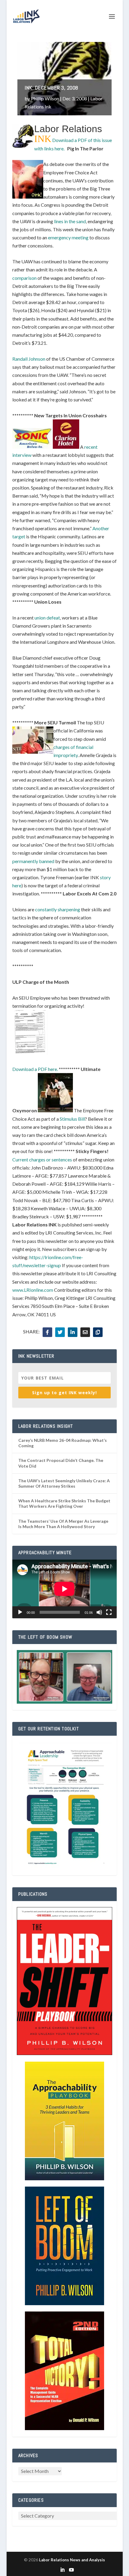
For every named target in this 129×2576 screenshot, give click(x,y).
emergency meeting (68, 237)
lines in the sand (70, 221)
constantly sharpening (58, 909)
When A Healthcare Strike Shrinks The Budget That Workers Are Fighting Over (64, 1503)
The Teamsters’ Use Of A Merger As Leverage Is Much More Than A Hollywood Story (63, 1524)
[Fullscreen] (109, 1612)
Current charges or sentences (42, 1159)
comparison (24, 278)
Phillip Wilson (45, 98)
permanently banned (33, 861)
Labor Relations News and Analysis (72, 2560)
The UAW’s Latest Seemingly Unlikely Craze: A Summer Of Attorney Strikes (64, 1483)
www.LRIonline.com (33, 1290)
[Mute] (99, 1612)
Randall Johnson (29, 359)
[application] (64, 1589)
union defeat (47, 618)
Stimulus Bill (72, 1119)
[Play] (20, 1612)
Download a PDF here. (35, 1069)
